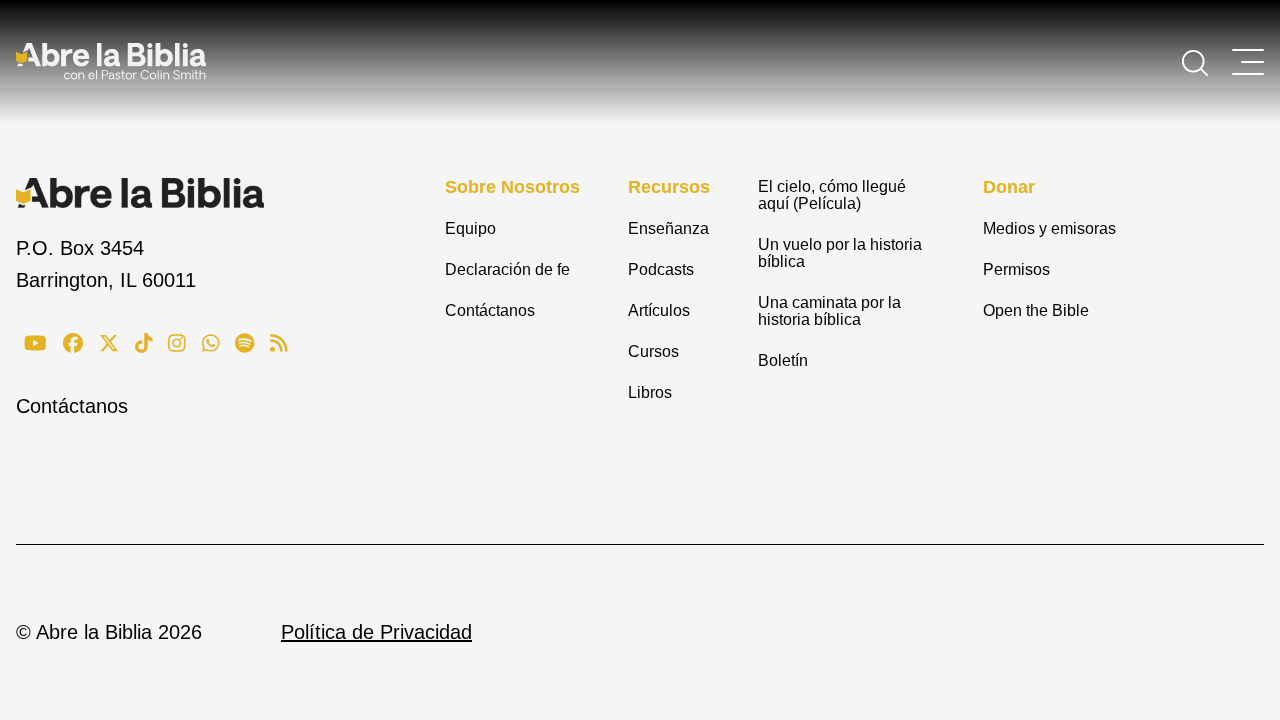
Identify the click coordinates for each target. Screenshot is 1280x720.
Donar (1009, 187)
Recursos (669, 187)
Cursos (653, 351)
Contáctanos (72, 406)
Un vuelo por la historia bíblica (840, 253)
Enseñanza (668, 228)
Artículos (659, 310)
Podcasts (661, 269)
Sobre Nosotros (512, 187)
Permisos (1016, 269)
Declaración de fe (507, 269)
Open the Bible (1036, 310)
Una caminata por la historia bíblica (829, 311)
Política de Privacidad (376, 632)
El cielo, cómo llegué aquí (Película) (832, 195)
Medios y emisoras (1049, 228)
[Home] (111, 61)
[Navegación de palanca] (1248, 62)
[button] (1195, 61)
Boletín (783, 360)
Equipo (470, 228)
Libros (650, 392)
